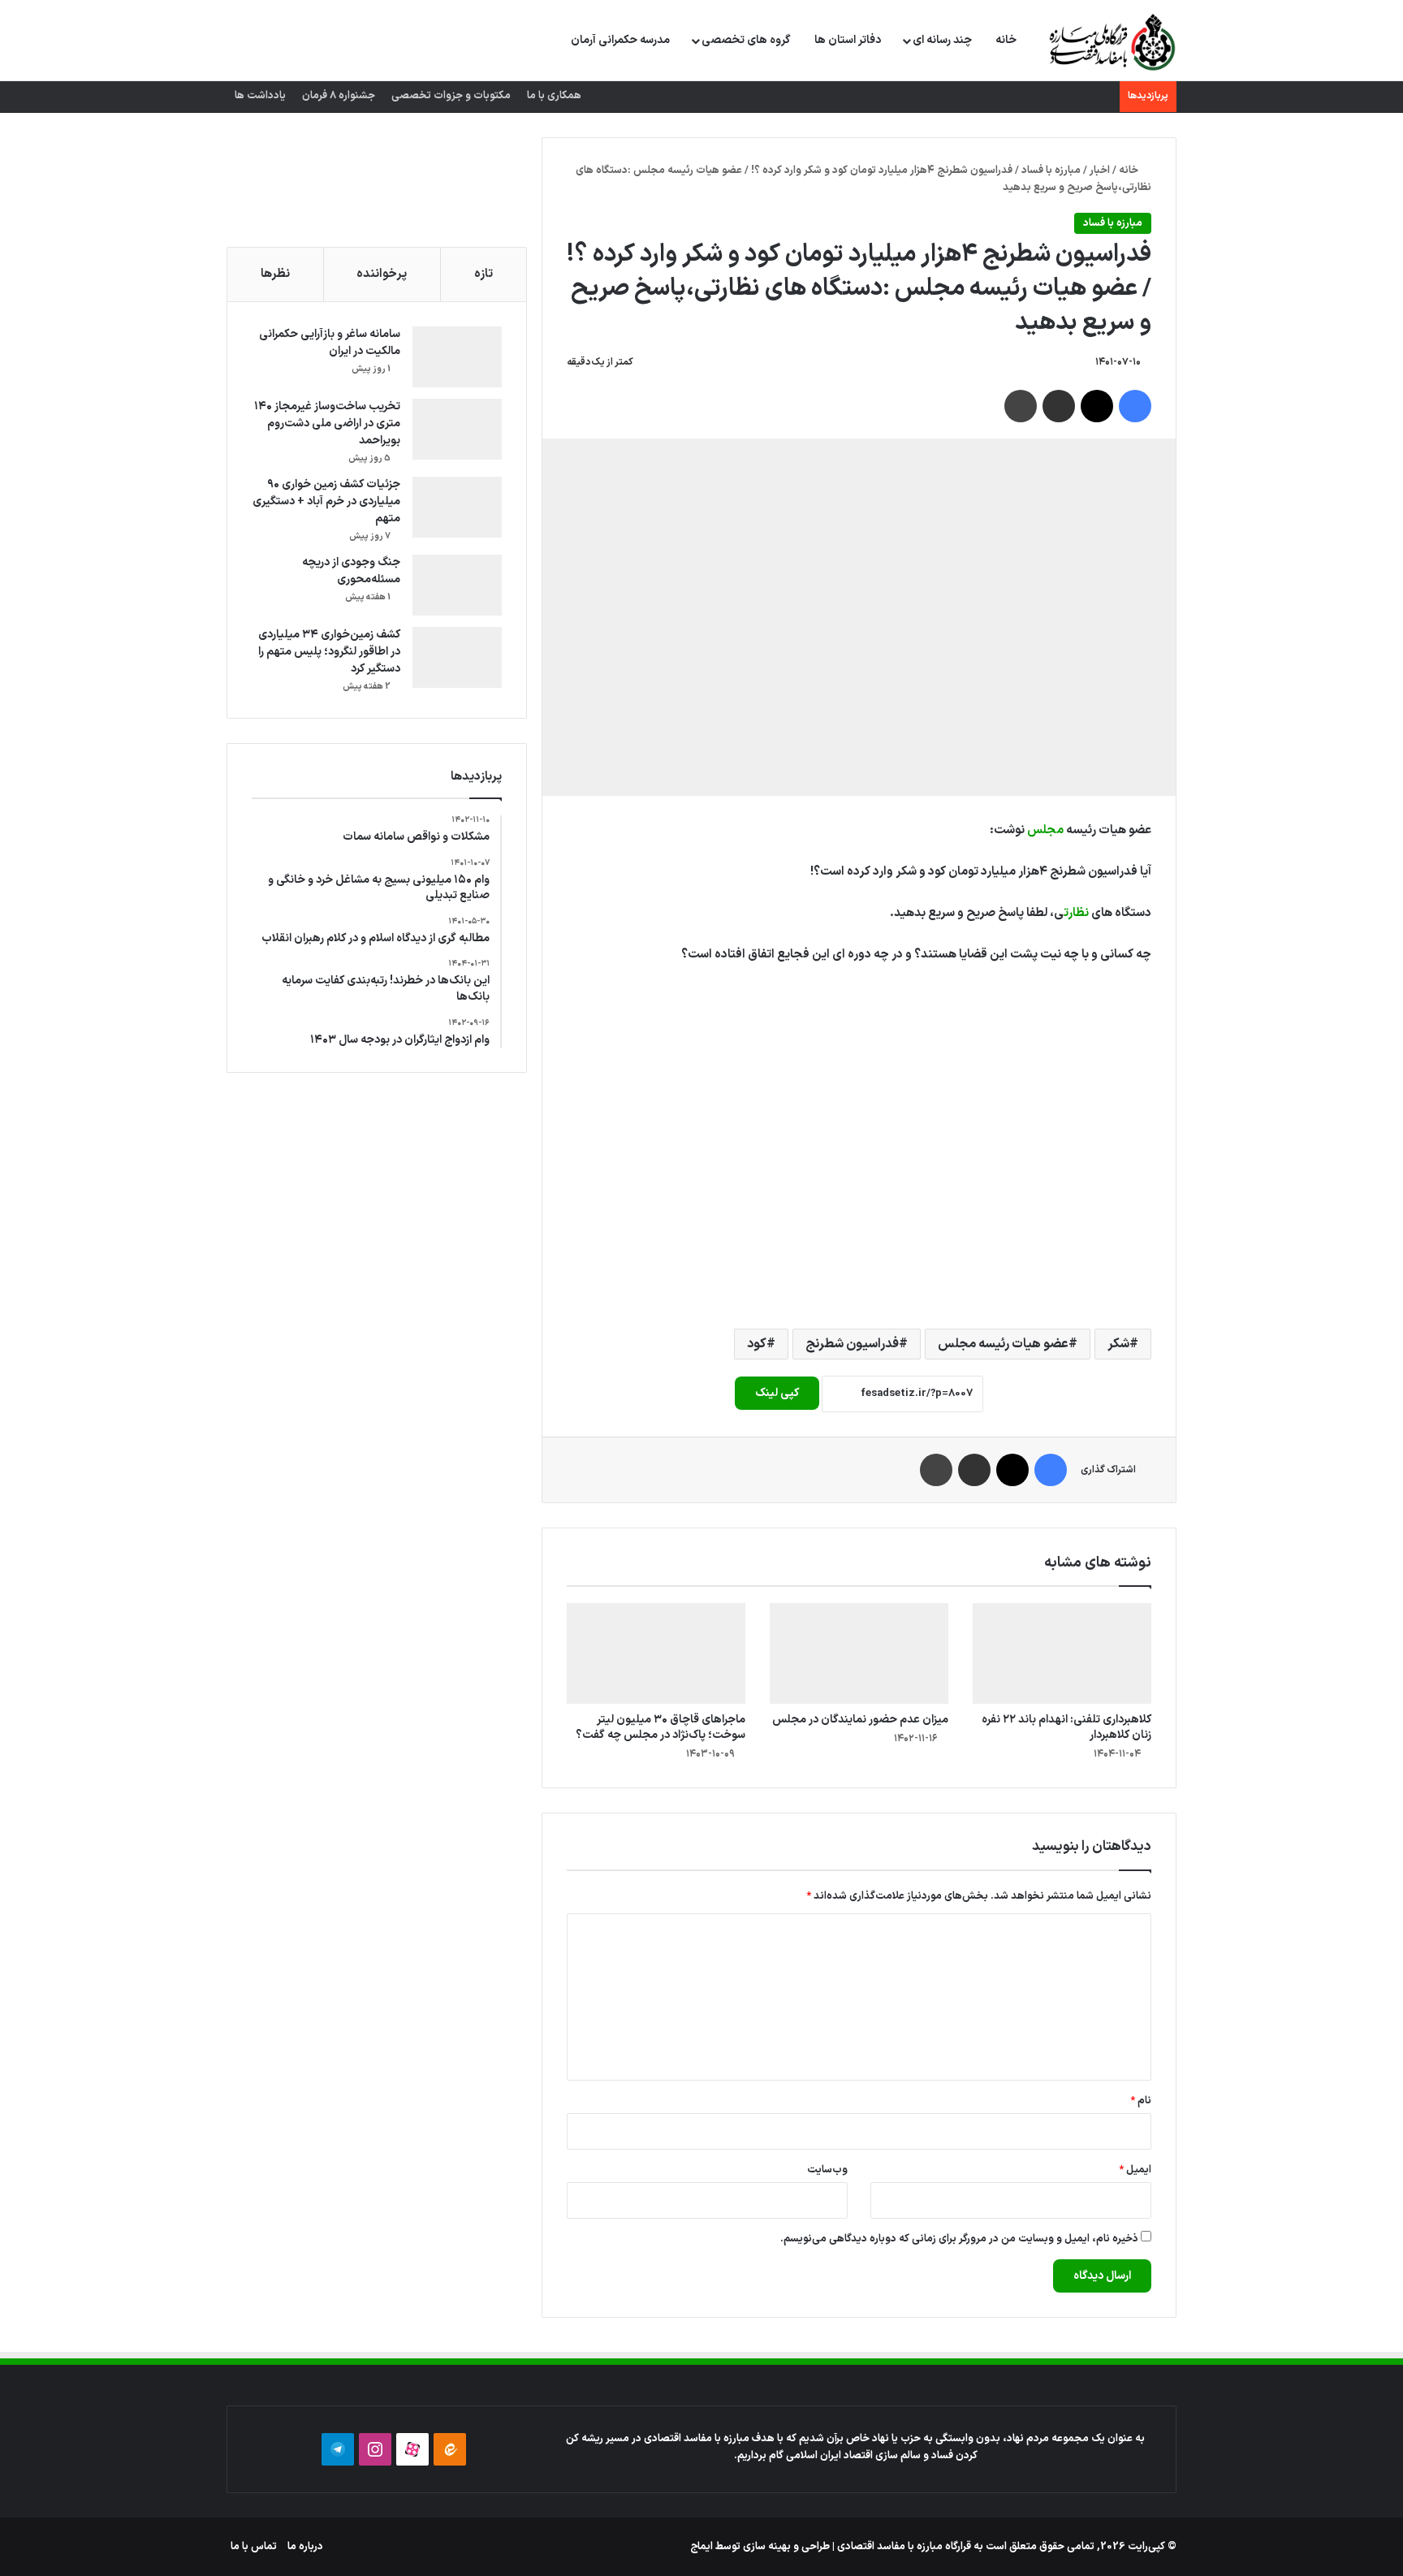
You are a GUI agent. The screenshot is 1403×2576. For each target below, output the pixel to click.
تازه (483, 274)
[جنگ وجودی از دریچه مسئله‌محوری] (457, 585)
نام (1141, 2101)
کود (757, 1344)
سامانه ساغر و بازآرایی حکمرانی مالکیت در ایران (330, 343)
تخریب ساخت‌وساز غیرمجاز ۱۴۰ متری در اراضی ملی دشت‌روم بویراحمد (327, 424)
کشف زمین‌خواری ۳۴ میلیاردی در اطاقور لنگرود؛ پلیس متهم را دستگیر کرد (329, 652)
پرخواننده (382, 274)
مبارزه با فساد (1051, 171)
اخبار (1100, 171)
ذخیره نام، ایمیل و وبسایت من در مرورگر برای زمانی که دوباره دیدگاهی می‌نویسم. (959, 2239)
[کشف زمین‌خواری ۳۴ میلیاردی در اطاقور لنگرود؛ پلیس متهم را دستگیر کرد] (457, 657)
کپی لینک (777, 1393)
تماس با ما (254, 2547)
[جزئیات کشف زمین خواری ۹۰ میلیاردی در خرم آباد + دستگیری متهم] (457, 507)
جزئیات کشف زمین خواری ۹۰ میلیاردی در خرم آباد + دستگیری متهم (326, 501)
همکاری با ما (554, 96)
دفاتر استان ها (848, 40)
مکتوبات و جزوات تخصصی (451, 96)
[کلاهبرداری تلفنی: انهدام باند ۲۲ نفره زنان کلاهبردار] (1062, 1653)
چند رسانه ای (942, 40)
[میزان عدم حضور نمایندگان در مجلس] (859, 1653)
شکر (1118, 1344)
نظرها (275, 274)
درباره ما (305, 2547)
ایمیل (1135, 2170)
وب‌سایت (827, 2170)
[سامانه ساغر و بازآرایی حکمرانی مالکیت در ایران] (457, 357)
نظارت (1076, 913)
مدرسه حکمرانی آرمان (620, 40)
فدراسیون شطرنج (852, 1344)
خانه (1006, 40)
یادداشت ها (260, 96)
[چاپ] (1021, 406)
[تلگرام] (338, 2449)
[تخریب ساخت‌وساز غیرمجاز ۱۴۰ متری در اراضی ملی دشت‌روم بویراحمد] (457, 429)
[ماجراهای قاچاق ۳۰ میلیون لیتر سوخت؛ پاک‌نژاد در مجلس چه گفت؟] (656, 1653)
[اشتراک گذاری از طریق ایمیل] (1059, 406)
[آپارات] (412, 2449)
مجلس (1045, 830)
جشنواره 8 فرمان (339, 96)
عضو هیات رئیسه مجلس (1003, 1344)
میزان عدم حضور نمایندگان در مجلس (860, 1720)
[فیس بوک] (1135, 406)
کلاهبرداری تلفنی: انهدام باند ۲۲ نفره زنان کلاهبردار (1066, 1727)
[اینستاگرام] (375, 2449)
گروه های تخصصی (746, 40)
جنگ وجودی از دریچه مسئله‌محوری (351, 571)
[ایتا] (450, 2449)
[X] (1097, 406)
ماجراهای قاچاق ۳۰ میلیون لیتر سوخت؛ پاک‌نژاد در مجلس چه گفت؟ (660, 1727)
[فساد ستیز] (1110, 41)
